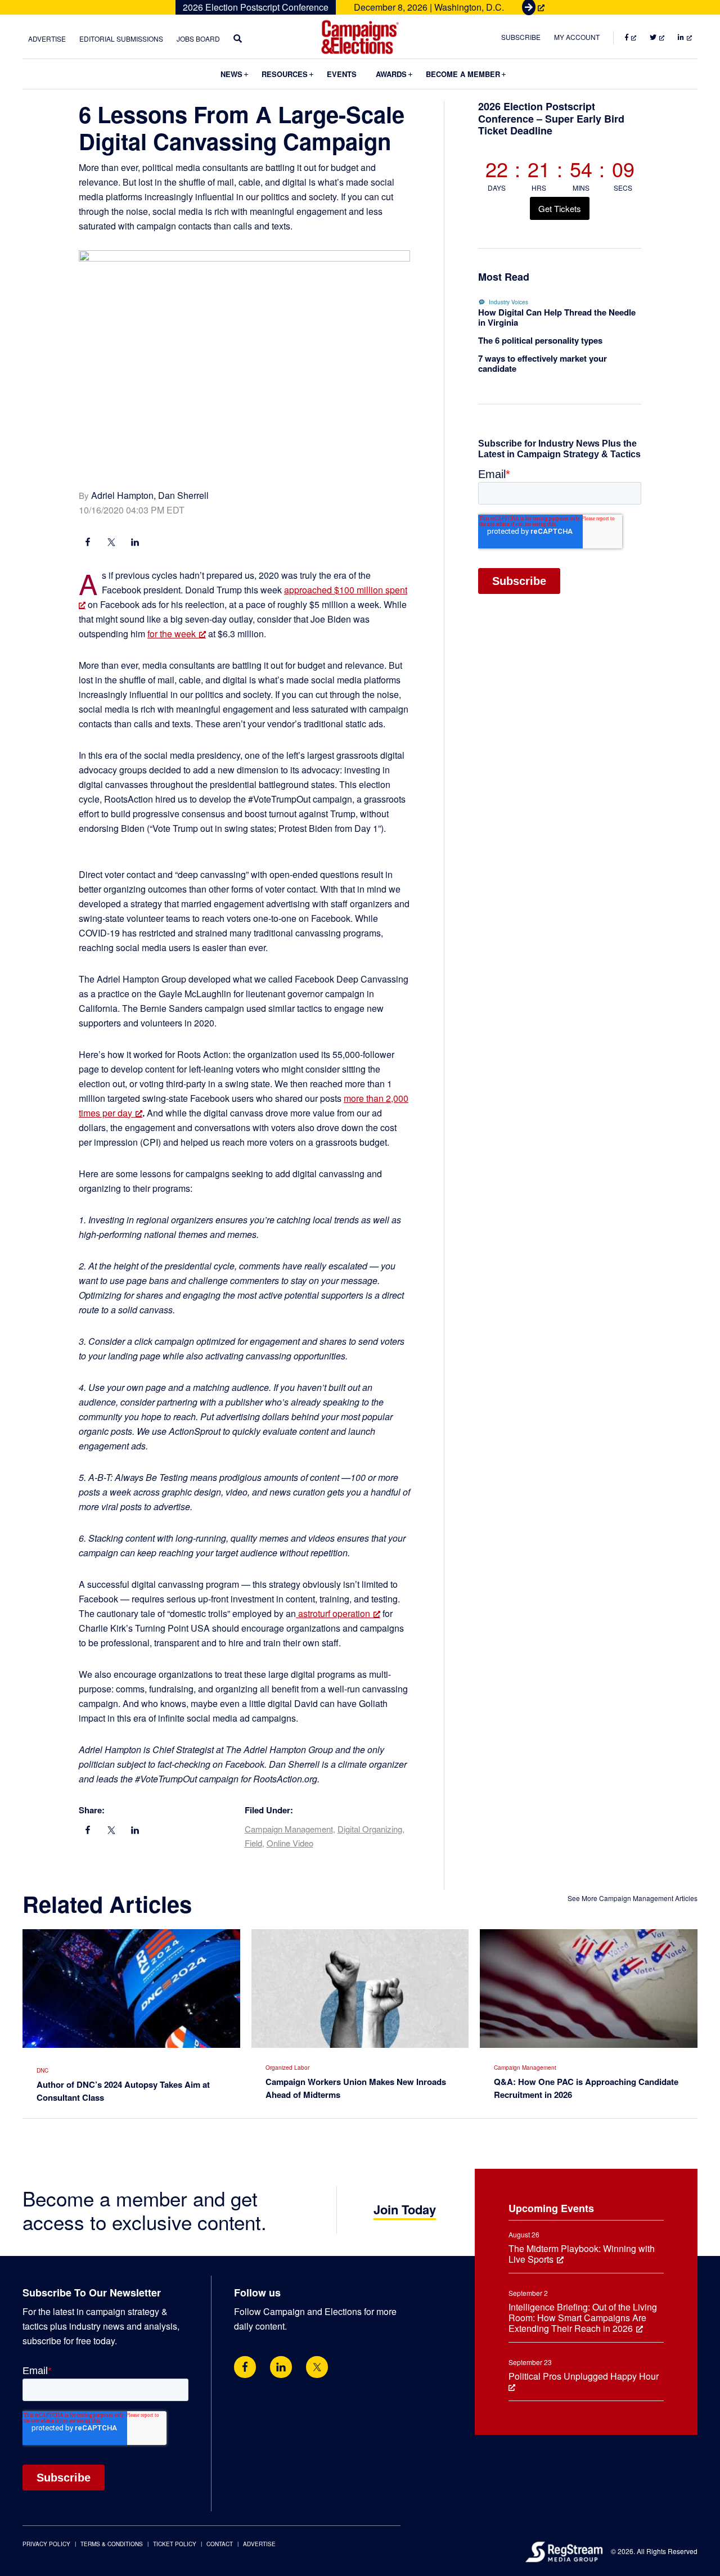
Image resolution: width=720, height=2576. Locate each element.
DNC (42, 2070)
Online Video (290, 1843)
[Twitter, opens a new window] (317, 2367)
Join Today (405, 2209)
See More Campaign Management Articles (633, 1898)
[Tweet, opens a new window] (111, 543)
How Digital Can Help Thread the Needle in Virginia (557, 317)
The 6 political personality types (540, 340)
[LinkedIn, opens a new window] (135, 543)
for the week (172, 634)
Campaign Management (289, 1829)
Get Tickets (560, 208)
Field (253, 1843)
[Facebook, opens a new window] (88, 543)
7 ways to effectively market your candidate (543, 363)
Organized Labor (287, 2068)
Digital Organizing (370, 1829)
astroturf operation (333, 1613)
